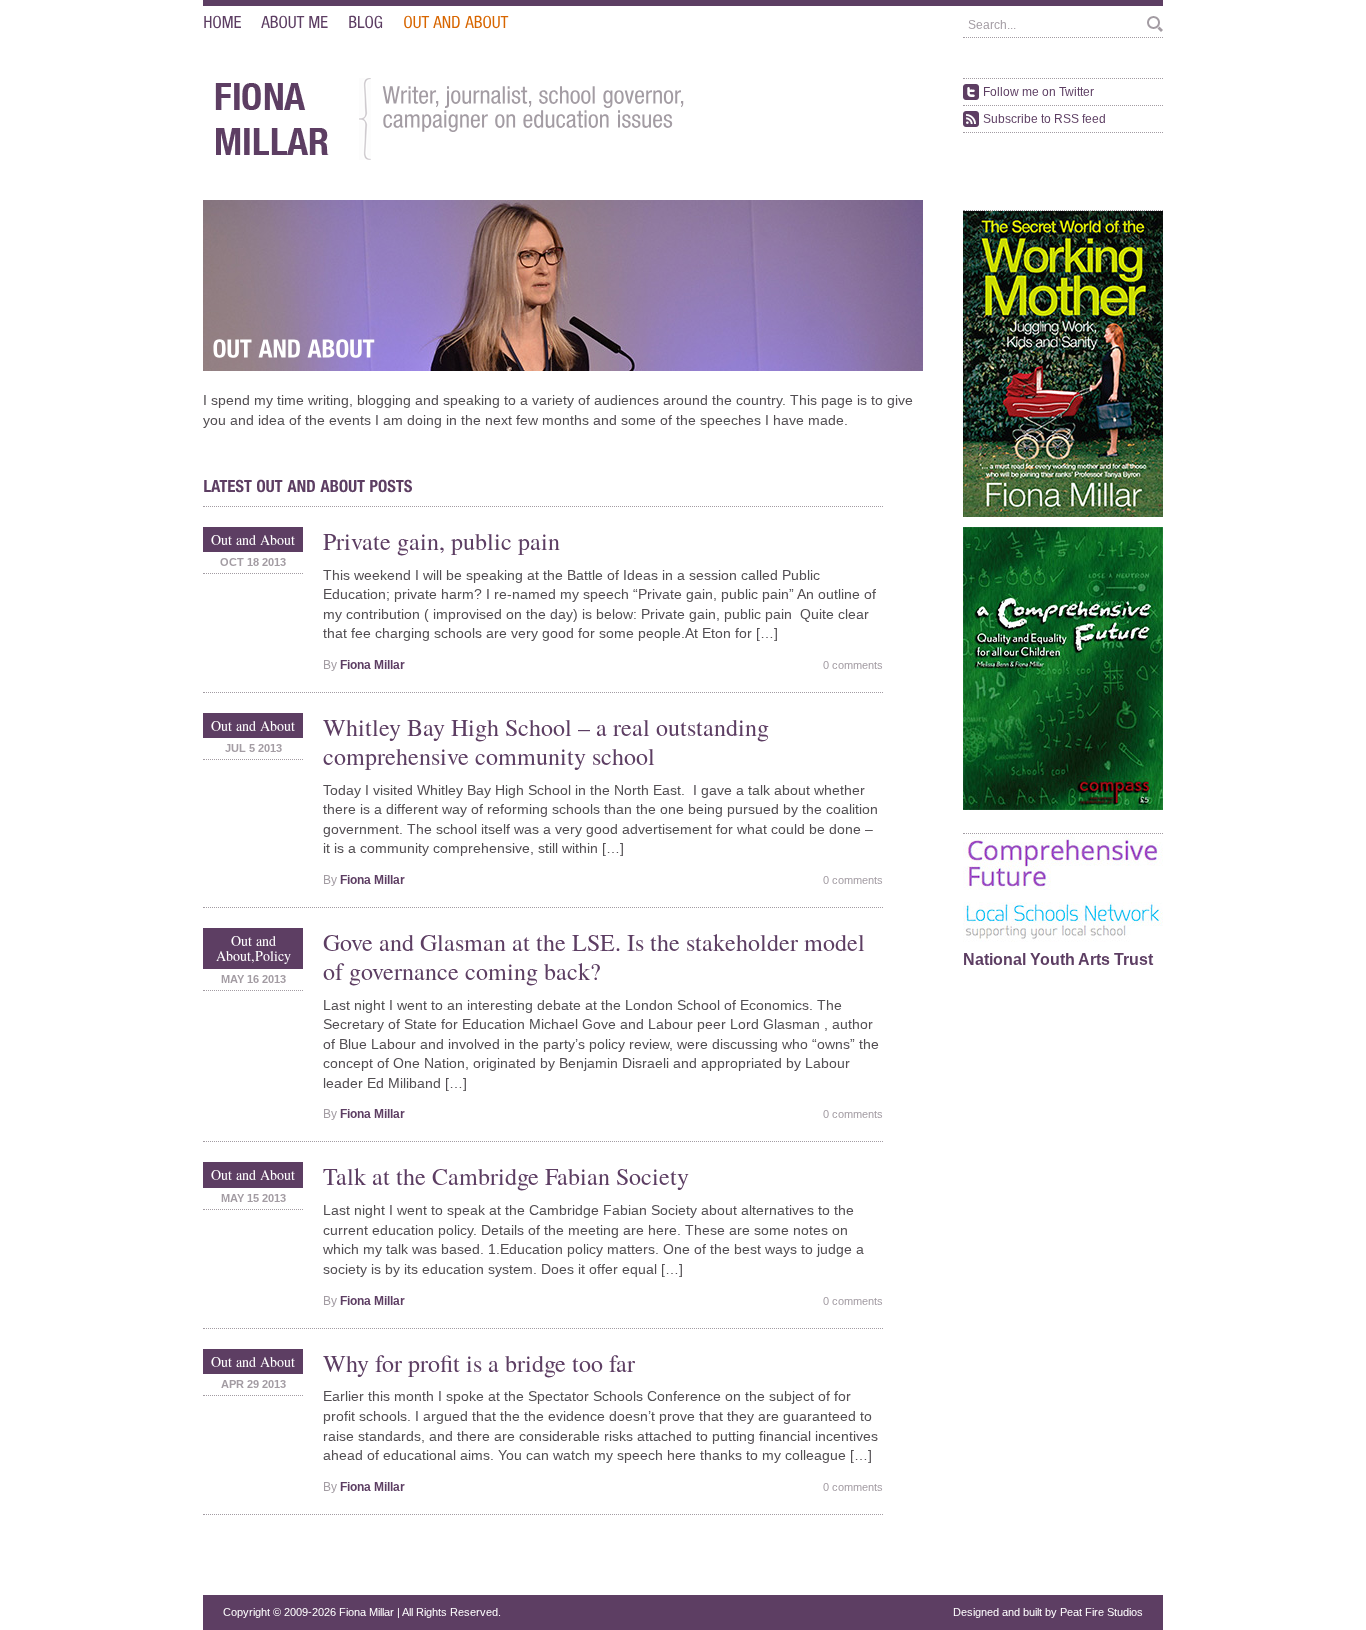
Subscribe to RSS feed (1044, 119)
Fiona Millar (372, 665)
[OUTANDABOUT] (455, 22)
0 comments (853, 665)
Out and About (253, 539)
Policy (273, 955)
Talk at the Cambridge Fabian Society (506, 1176)
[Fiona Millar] (271, 156)
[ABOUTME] (294, 22)
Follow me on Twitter (1038, 92)
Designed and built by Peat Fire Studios (1048, 1612)
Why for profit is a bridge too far (479, 1363)
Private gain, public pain (441, 541)
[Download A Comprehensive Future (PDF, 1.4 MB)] (1063, 806)
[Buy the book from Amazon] (1063, 513)
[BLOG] (365, 22)
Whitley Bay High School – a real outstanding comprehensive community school (546, 741)
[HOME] (222, 22)
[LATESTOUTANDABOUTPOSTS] (308, 486)
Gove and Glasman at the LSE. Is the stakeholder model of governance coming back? (594, 956)
